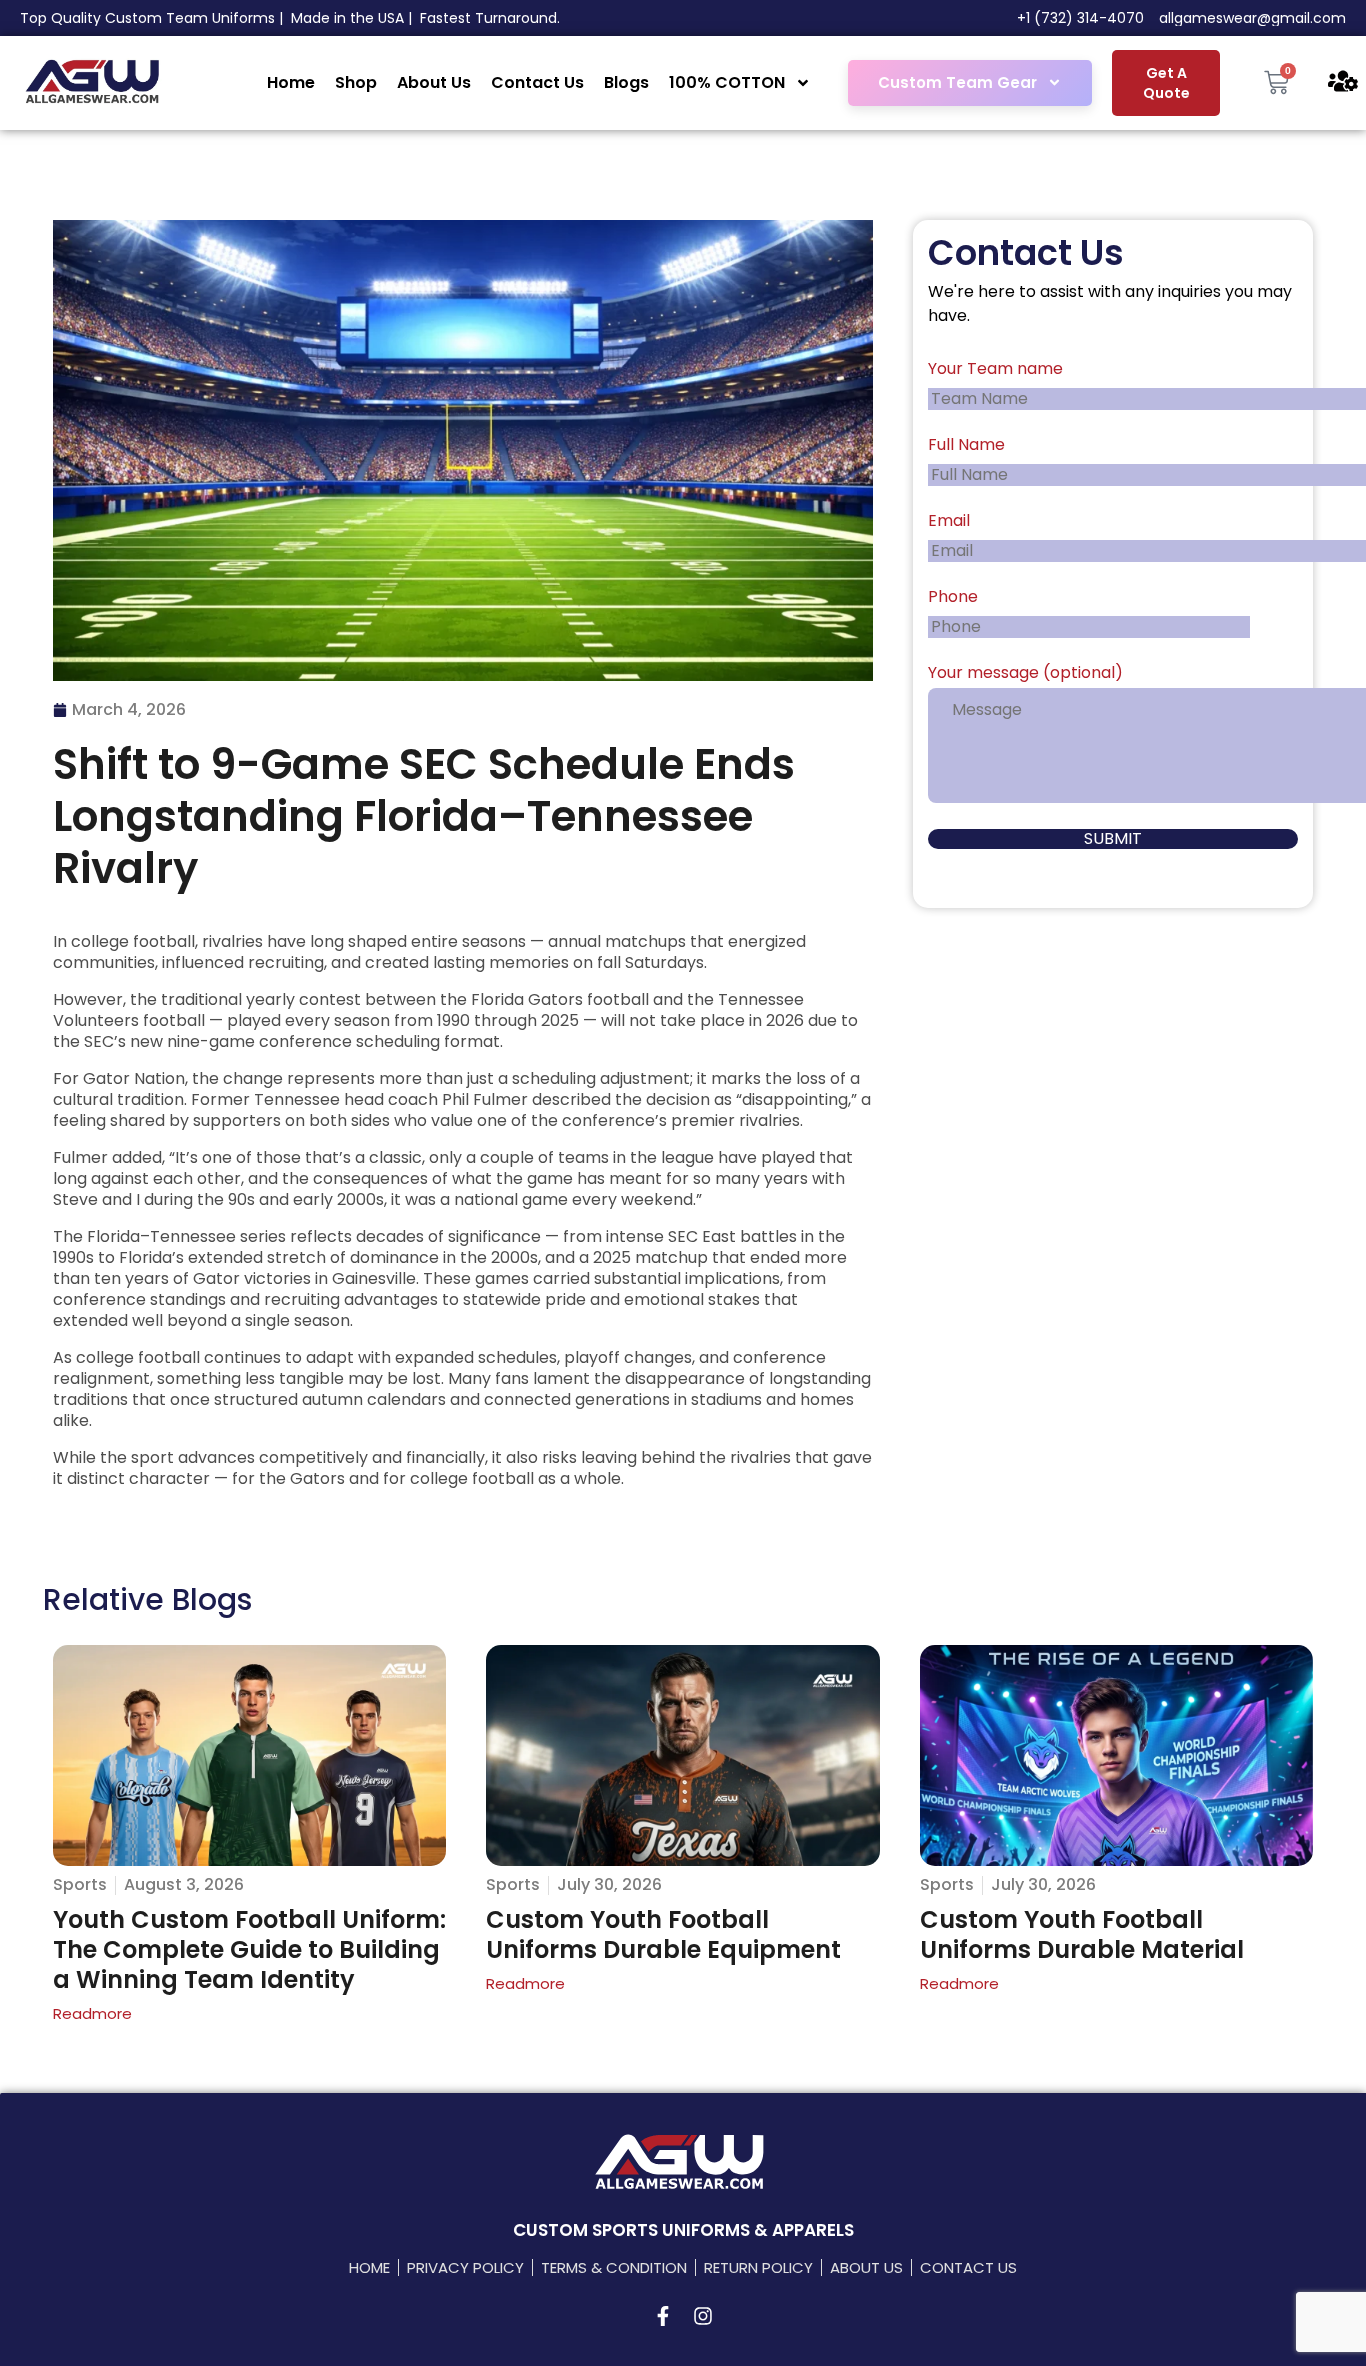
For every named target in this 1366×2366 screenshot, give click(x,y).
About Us (434, 82)
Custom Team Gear (957, 82)
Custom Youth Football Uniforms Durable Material (1082, 1934)
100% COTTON (727, 82)
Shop (356, 82)
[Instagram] (703, 2316)
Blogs (626, 82)
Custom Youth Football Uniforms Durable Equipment (663, 1934)
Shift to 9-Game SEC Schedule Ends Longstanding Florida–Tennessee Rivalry (424, 816)
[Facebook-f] (663, 2316)
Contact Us (537, 82)
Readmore (92, 2013)
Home (291, 82)
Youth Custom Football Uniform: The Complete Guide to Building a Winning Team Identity (249, 1949)
